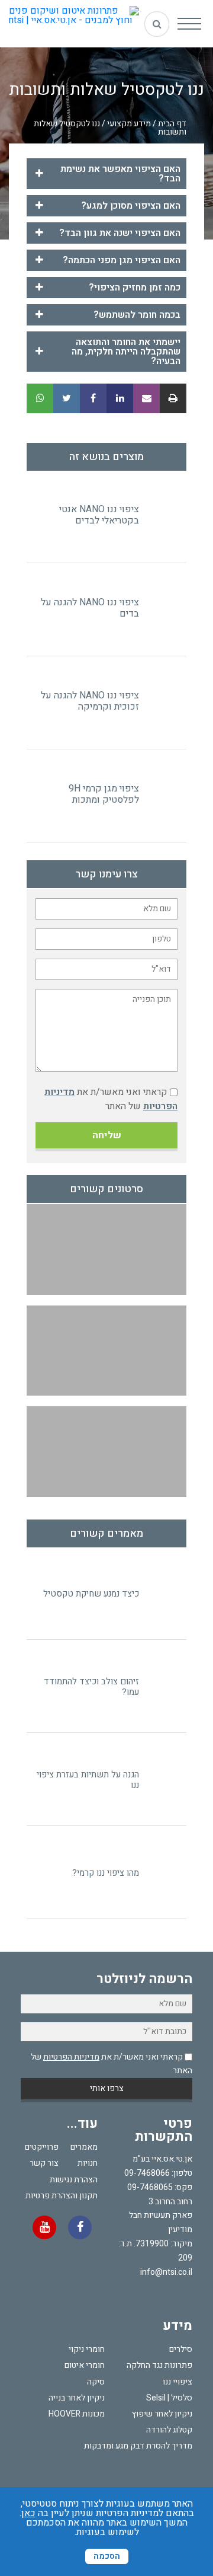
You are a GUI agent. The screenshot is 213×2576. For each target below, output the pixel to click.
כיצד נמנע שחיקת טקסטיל (91, 1594)
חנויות (88, 2163)
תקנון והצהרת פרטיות (62, 2196)
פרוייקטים (42, 2147)
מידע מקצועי (129, 124)
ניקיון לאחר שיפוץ (162, 2414)
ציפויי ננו (177, 2382)
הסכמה (107, 2556)
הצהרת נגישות (74, 2180)
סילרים (181, 2349)
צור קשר (44, 2163)
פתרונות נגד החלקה (159, 2365)
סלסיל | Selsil (169, 2398)
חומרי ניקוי (87, 2349)
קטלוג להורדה (169, 2430)
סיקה (96, 2382)
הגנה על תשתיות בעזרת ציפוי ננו (88, 1780)
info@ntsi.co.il (166, 2272)
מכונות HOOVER (77, 2414)
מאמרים (84, 2147)
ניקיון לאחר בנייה (77, 2398)
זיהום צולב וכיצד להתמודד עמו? (91, 1687)
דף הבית (172, 124)
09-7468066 (147, 2173)
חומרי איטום (85, 2365)
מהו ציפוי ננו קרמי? (106, 1873)
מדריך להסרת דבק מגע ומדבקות (138, 2446)
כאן (28, 2513)
